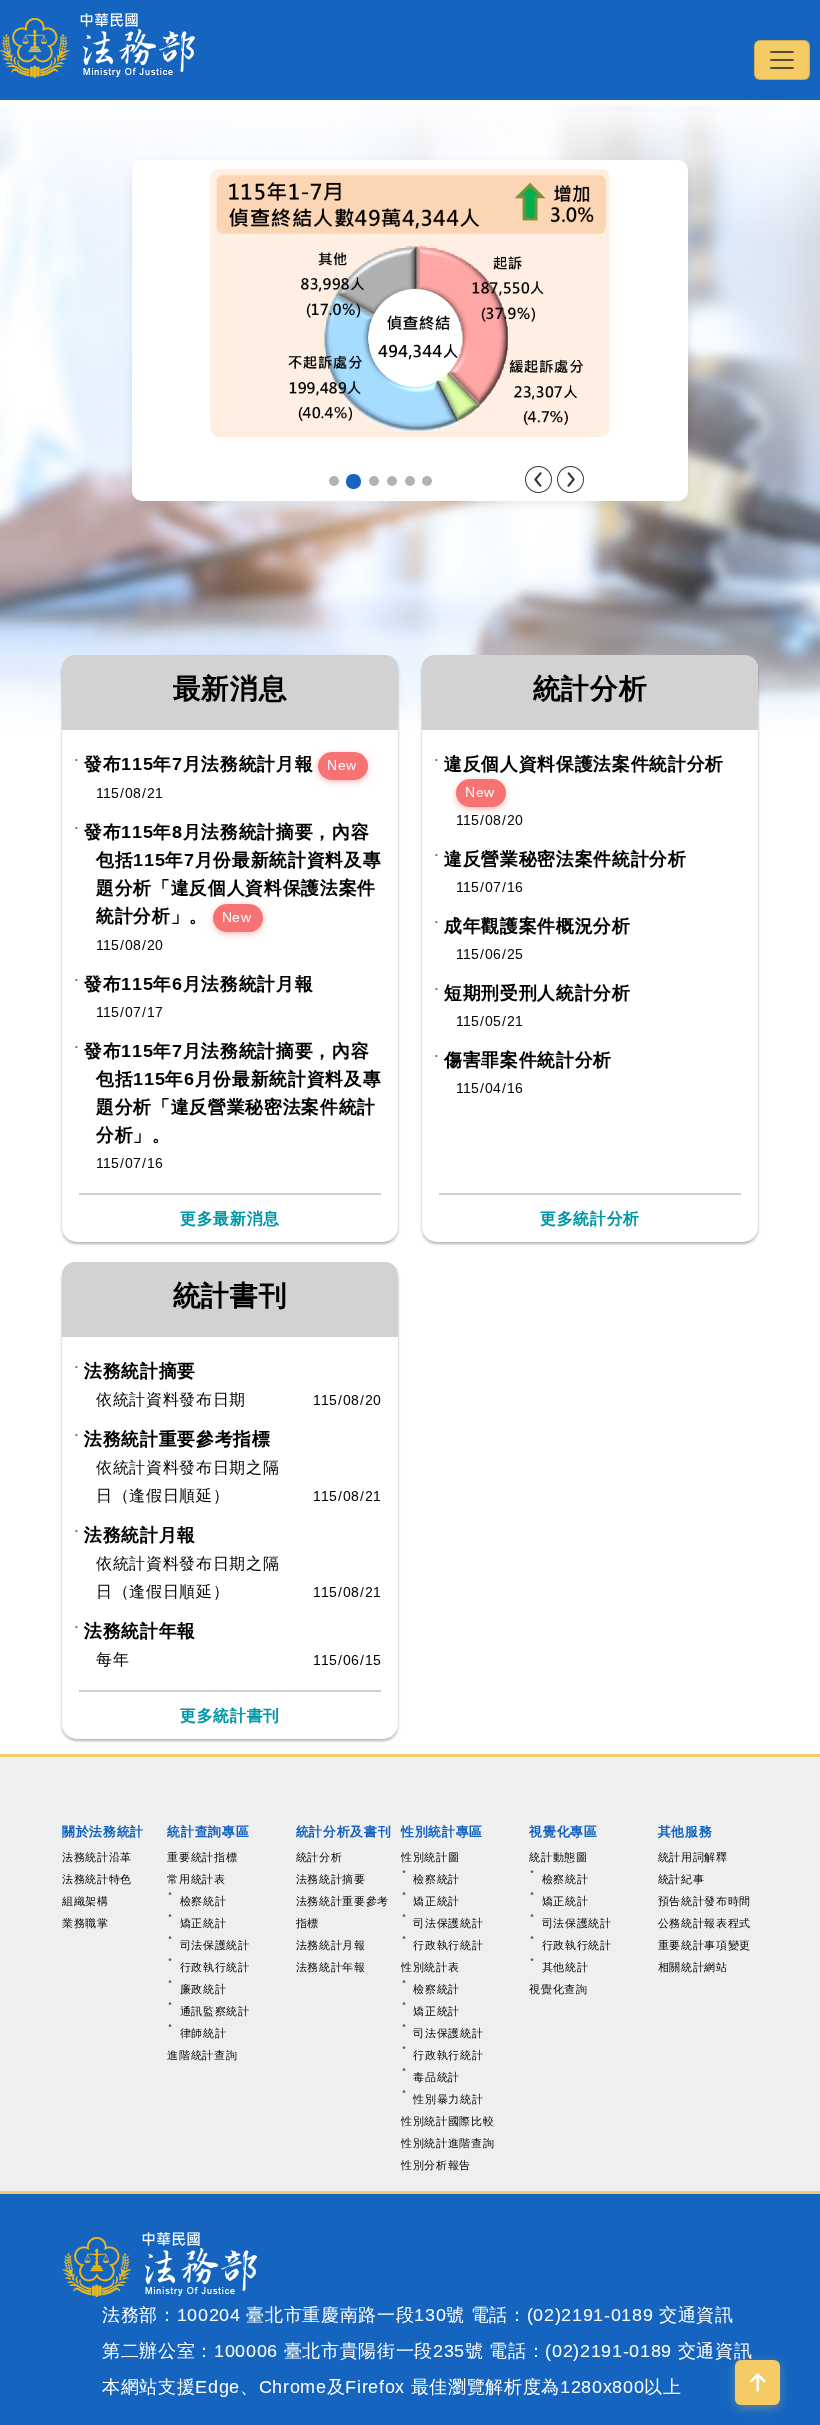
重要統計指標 (202, 1857)
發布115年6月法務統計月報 (198, 984)
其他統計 (565, 1967)
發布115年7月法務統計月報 (198, 764)
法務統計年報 (140, 1631)
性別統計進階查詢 (447, 2143)
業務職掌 (85, 1923)
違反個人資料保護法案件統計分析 (584, 764)
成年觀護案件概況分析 (537, 926)
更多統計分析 (590, 1218)
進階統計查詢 (202, 2055)
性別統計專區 (442, 1831)
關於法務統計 (103, 1831)
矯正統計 (203, 1923)
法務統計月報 (140, 1535)
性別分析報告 (436, 2165)
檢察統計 (203, 1901)
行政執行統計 (215, 1967)
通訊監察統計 (215, 2011)
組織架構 (85, 1901)
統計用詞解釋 (693, 1857)
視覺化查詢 (558, 1989)
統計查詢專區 (208, 1831)
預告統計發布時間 (704, 1901)
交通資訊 (696, 2315)
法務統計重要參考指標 (177, 1439)
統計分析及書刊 (344, 1831)
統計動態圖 (558, 1857)
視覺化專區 (563, 1831)
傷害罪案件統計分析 (528, 1060)
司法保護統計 (215, 1945)
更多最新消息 (230, 1218)
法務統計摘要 (140, 1371)
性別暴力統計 (448, 2099)
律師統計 (203, 2033)
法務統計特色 (97, 1879)
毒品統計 (436, 2077)
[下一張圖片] (570, 479)
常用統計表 (196, 1879)
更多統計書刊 (230, 1715)
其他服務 (685, 1831)
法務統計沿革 (97, 1857)
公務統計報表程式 (704, 1923)
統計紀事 (681, 1879)
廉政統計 (203, 1989)
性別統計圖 (430, 1857)
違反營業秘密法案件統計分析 (565, 859)
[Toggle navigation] (782, 60)
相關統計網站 (693, 1967)
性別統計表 (430, 1967)
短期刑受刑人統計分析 (537, 993)
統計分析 (319, 1857)
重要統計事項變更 (704, 1945)
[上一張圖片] (538, 479)
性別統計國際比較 (447, 2121)
